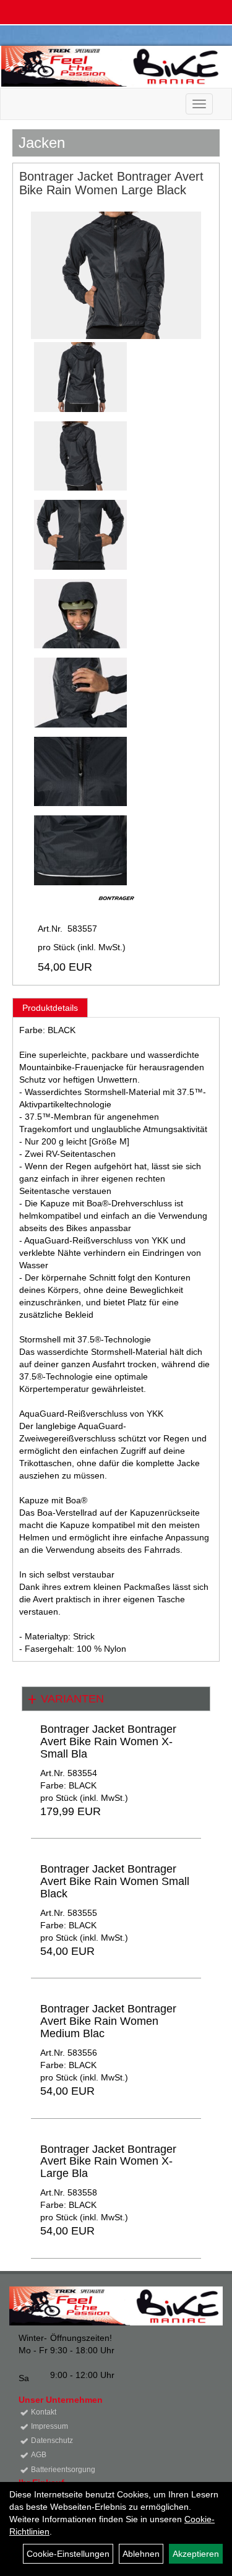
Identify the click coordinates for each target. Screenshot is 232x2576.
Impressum (49, 2426)
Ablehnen (141, 2554)
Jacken (42, 143)
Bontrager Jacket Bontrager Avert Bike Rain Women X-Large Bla (108, 2162)
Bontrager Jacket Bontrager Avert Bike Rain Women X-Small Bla (108, 1741)
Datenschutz (52, 2441)
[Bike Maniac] (112, 66)
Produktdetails (50, 1008)
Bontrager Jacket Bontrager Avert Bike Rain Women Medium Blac (108, 2021)
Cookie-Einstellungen (68, 2554)
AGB (39, 2455)
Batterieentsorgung (63, 2470)
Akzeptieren (196, 2554)
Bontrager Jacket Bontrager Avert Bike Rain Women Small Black (115, 1881)
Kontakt (44, 2412)
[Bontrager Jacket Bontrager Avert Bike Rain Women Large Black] (116, 275)
